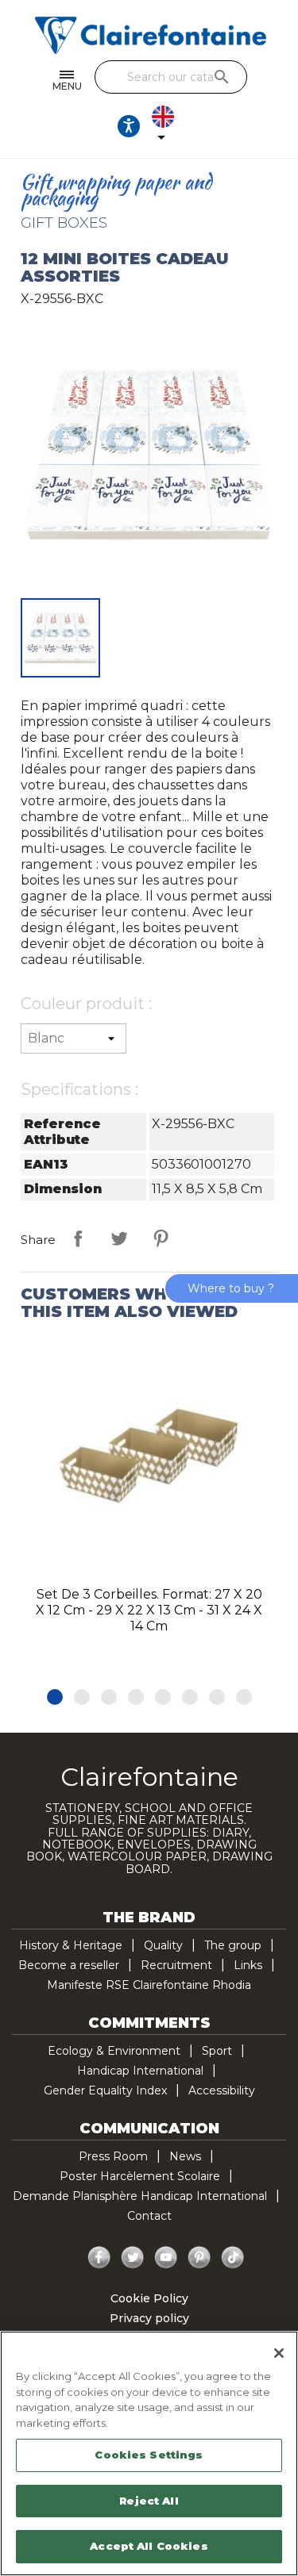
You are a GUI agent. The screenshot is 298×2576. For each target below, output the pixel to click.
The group (233, 1945)
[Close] (279, 2353)
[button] (55, 1697)
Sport (217, 2051)
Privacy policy (149, 2318)
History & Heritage (71, 1945)
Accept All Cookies (149, 2546)
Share (78, 1238)
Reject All (149, 2501)
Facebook (99, 2258)
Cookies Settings (149, 2455)
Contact (149, 2216)
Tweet (119, 1238)
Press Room (113, 2156)
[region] (149, 2453)
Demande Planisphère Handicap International (140, 2196)
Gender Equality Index (105, 2090)
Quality (163, 1945)
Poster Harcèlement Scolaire (140, 2176)
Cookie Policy (149, 2298)
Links (248, 1965)
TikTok (233, 2258)
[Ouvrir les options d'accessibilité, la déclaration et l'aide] (129, 126)
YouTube (166, 2258)
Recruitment (176, 1965)
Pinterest (161, 1238)
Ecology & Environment (114, 2051)
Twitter (133, 2258)
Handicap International (140, 2071)
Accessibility (222, 2090)
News (185, 2156)
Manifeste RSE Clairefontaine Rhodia (149, 1985)
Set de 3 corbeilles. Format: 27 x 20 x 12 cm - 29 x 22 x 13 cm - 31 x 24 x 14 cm (149, 1610)
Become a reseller (69, 1965)
